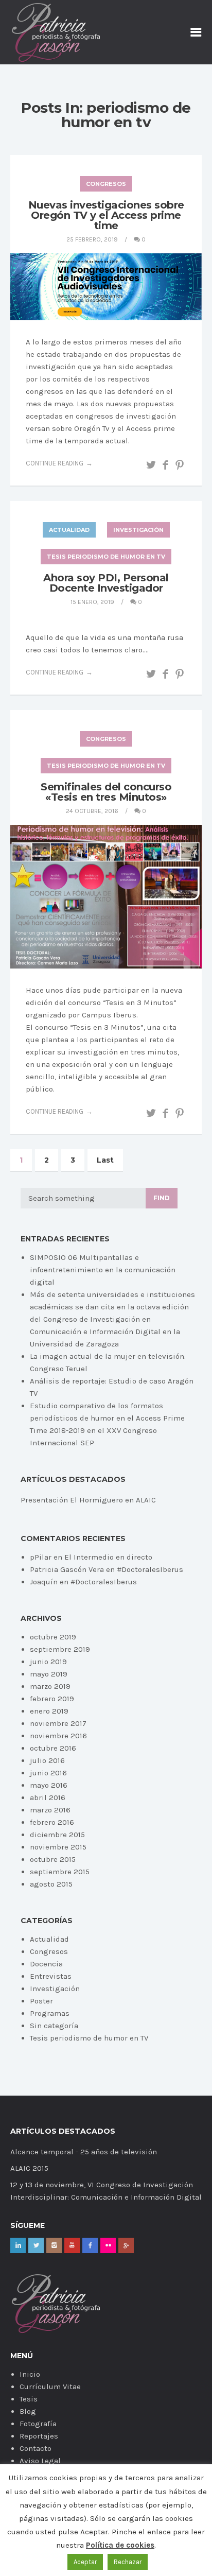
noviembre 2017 (58, 1723)
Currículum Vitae (50, 2387)
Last (105, 1160)
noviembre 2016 (58, 1736)
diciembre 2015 (57, 1835)
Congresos (106, 184)
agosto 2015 (51, 1884)
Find (162, 1198)
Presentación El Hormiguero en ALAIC (88, 1500)
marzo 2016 (50, 1810)
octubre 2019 (53, 1637)
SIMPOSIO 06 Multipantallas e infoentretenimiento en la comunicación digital (103, 1270)
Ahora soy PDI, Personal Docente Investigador (106, 583)
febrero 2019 (52, 1699)
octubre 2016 (53, 1748)
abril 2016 (48, 1797)
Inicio (30, 2374)
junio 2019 (48, 1662)
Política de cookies (120, 2545)
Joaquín (44, 1582)
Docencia (46, 1964)
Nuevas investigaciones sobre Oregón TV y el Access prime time (106, 215)
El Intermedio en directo (108, 1557)
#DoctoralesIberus (150, 1569)
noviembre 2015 (58, 1847)
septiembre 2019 (60, 1649)
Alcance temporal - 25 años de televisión (84, 2152)
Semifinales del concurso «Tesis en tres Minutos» (106, 792)
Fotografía (38, 2424)
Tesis (29, 2399)
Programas (50, 2013)
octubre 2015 (53, 1859)
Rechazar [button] (128, 2562)
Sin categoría (54, 2026)
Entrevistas (51, 1976)
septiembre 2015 (60, 1872)
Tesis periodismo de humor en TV (106, 557)
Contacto (36, 2448)
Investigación (138, 530)
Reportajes (39, 2436)
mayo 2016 (49, 1785)
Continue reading (55, 463)
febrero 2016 (52, 1822)
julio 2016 (47, 1760)
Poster (41, 2001)
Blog (28, 2411)
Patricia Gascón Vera (67, 1569)
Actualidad (69, 530)
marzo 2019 (50, 1686)
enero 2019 (49, 1711)
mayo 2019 (49, 1674)
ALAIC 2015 (29, 2168)
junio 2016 (48, 1773)
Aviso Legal (40, 2461)
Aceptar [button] (85, 2562)
